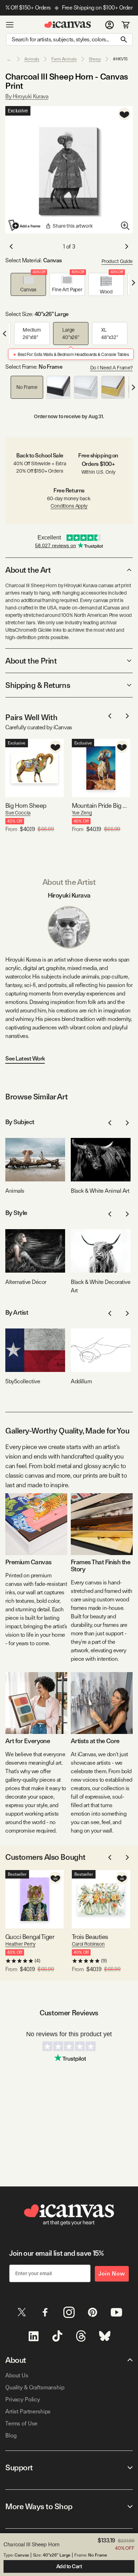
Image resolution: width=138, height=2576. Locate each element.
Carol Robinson (88, 1944)
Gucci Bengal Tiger (30, 1937)
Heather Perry (20, 1944)
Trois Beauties (90, 1937)
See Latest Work (25, 1059)
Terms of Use (21, 2423)
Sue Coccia (18, 813)
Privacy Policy (23, 2399)
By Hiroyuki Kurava (27, 96)
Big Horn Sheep (26, 805)
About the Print (31, 661)
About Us (17, 2375)
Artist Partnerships (28, 2411)
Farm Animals (64, 59)
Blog (11, 2435)
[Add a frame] (25, 225)
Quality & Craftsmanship (35, 2387)
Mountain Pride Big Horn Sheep (101, 805)
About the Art (28, 570)
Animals (32, 59)
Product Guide (117, 261)
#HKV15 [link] (120, 59)
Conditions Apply (69, 506)
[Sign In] (110, 25)
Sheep (95, 59)
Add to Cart (69, 2566)
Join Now (112, 2274)
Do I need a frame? (111, 368)
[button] (28, 284)
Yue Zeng (82, 813)
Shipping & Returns (38, 685)
